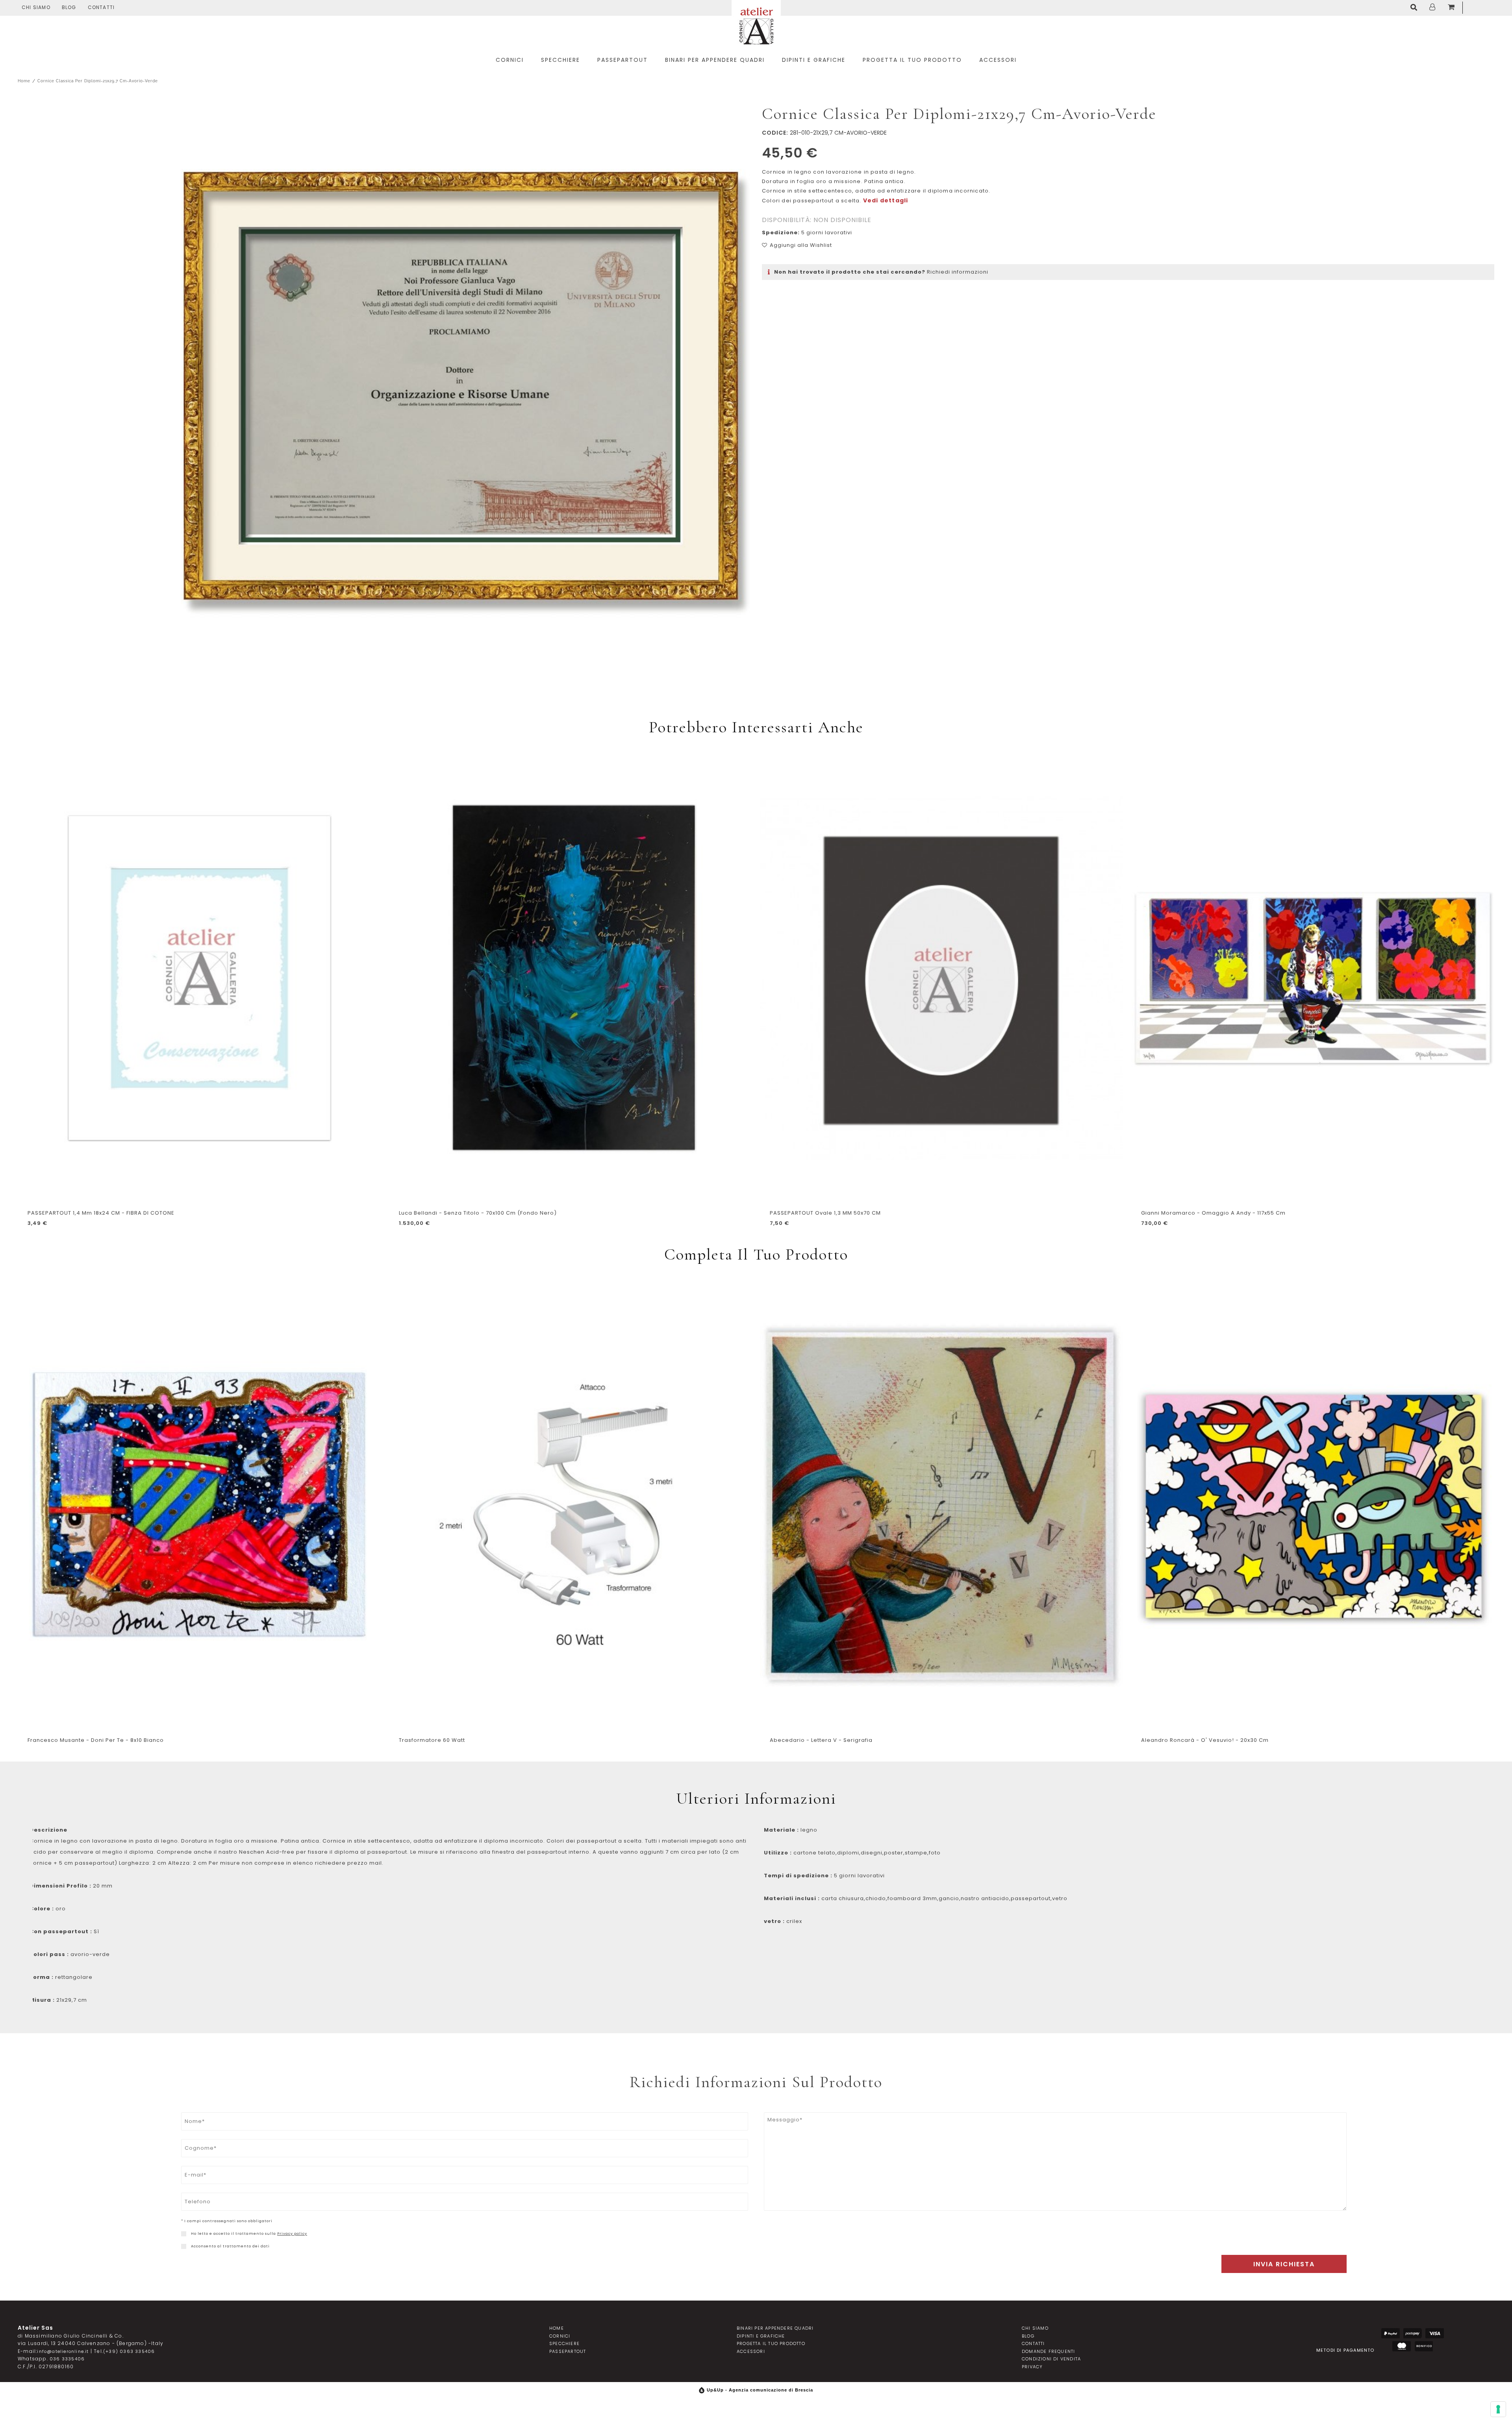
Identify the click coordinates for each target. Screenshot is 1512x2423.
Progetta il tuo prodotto (771, 2343)
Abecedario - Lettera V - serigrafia (821, 1740)
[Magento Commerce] (756, 25)
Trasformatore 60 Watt (432, 1740)
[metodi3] (1435, 2333)
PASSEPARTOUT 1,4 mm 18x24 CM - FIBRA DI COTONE (101, 1213)
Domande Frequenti (1048, 2351)
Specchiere (564, 2343)
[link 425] (184, 2246)
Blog (69, 7)
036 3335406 (67, 2359)
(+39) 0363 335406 (129, 2351)
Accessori (751, 2351)
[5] (1498, 2409)
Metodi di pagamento (1345, 2350)
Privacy (1032, 2367)
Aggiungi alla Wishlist (801, 245)
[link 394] (1416, 8)
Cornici (560, 2336)
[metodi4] (1402, 2346)
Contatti (101, 7)
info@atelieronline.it (63, 2351)
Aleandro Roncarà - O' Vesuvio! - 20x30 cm (1205, 1740)
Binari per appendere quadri (775, 2328)
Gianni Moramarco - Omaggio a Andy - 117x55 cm (1213, 1213)
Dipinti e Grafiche (761, 2336)
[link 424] (184, 2234)
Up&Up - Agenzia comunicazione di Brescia (760, 2390)
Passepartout (568, 2351)
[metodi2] (1413, 2333)
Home (24, 81)
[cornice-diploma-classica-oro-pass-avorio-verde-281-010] (461, 393)
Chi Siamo (36, 7)
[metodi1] (1391, 2333)
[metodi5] (1424, 2346)
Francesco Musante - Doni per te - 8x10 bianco (96, 1740)
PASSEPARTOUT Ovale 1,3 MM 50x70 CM (825, 1213)
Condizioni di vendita (1051, 2359)
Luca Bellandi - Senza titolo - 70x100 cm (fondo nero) (478, 1213)
